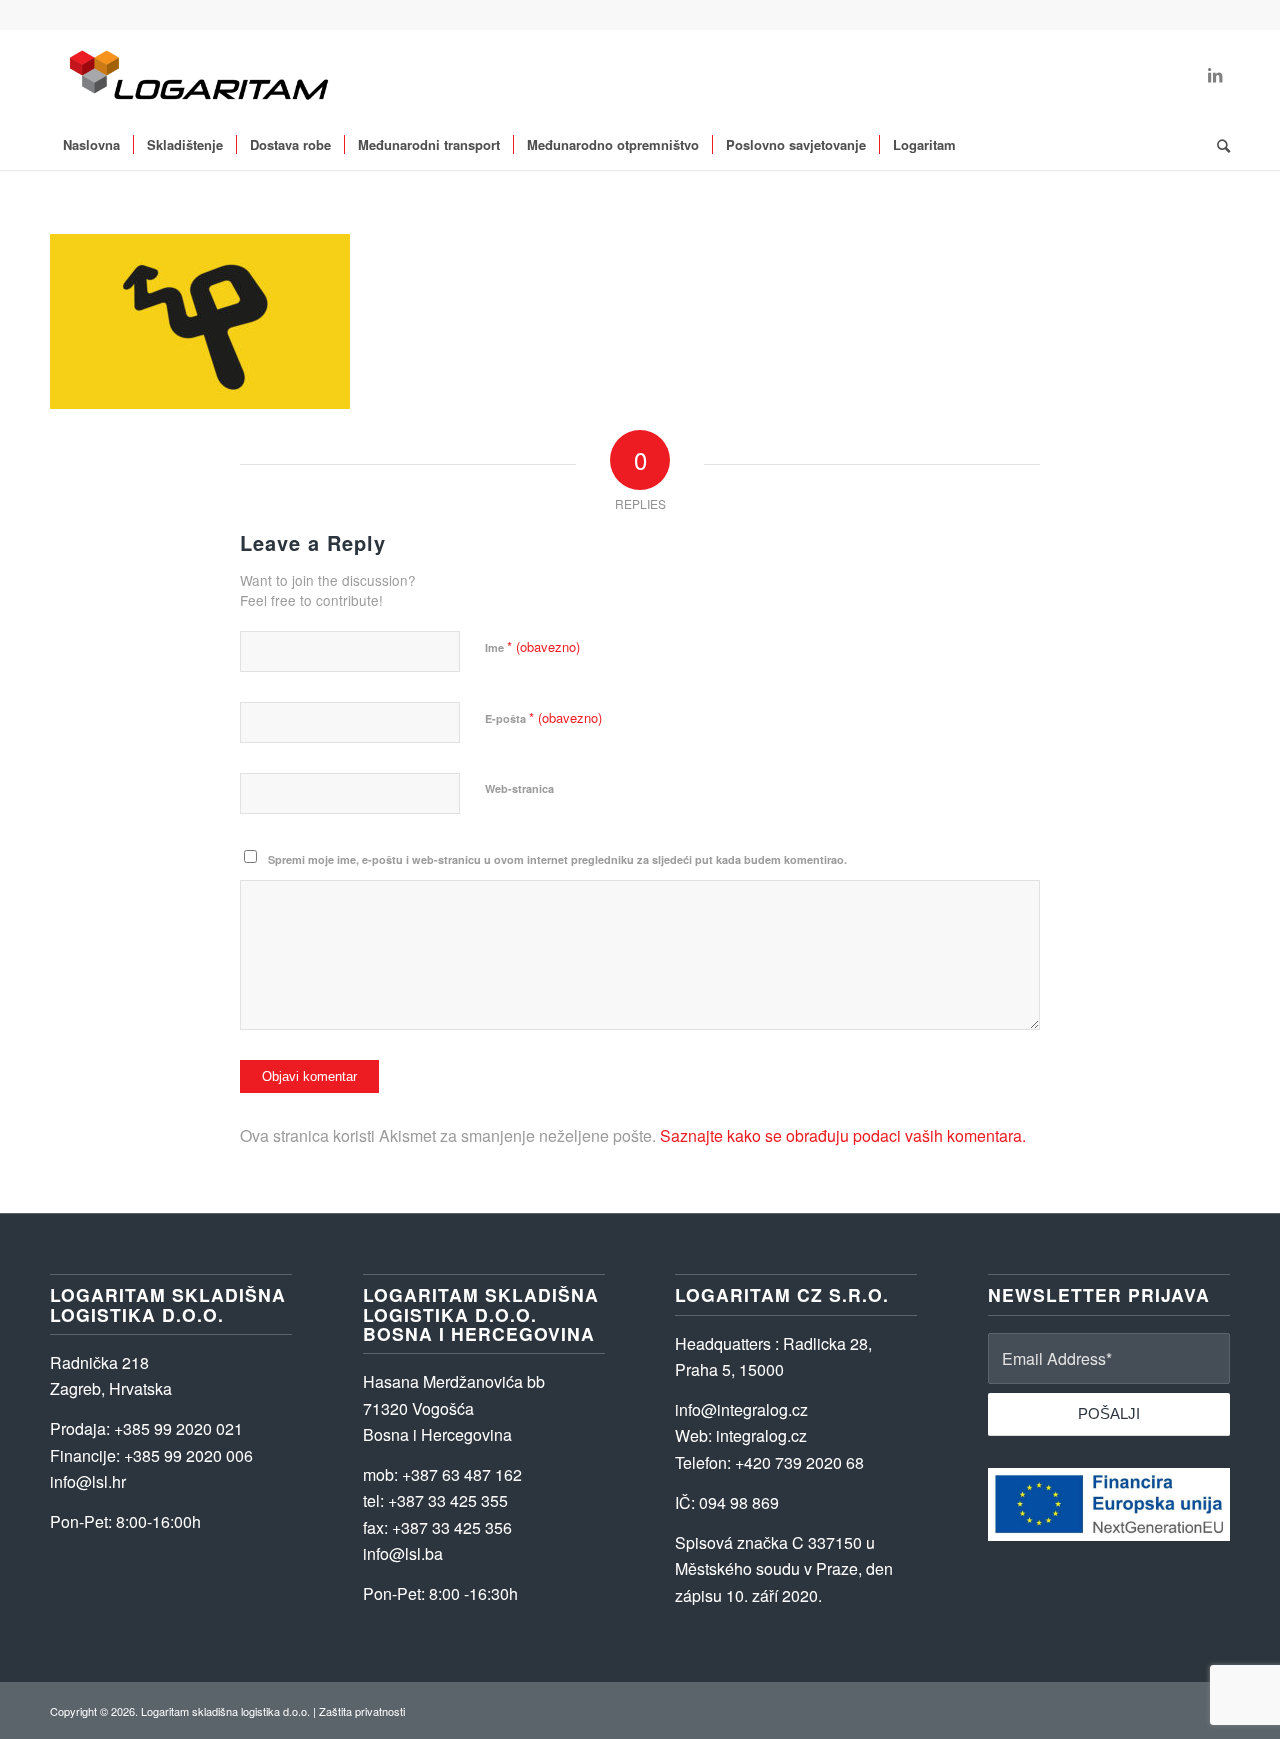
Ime (532, 646)
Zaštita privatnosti (362, 1711)
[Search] (1217, 145)
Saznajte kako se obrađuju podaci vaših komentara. (843, 1135)
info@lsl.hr (88, 1481)
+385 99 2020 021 (178, 1428)
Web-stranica (519, 788)
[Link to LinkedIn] (1215, 75)
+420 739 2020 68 (799, 1462)
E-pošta (543, 717)
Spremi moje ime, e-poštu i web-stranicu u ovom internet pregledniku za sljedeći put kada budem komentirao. (557, 859)
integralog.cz (761, 1435)
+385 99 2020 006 (188, 1455)
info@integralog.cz (741, 1409)
